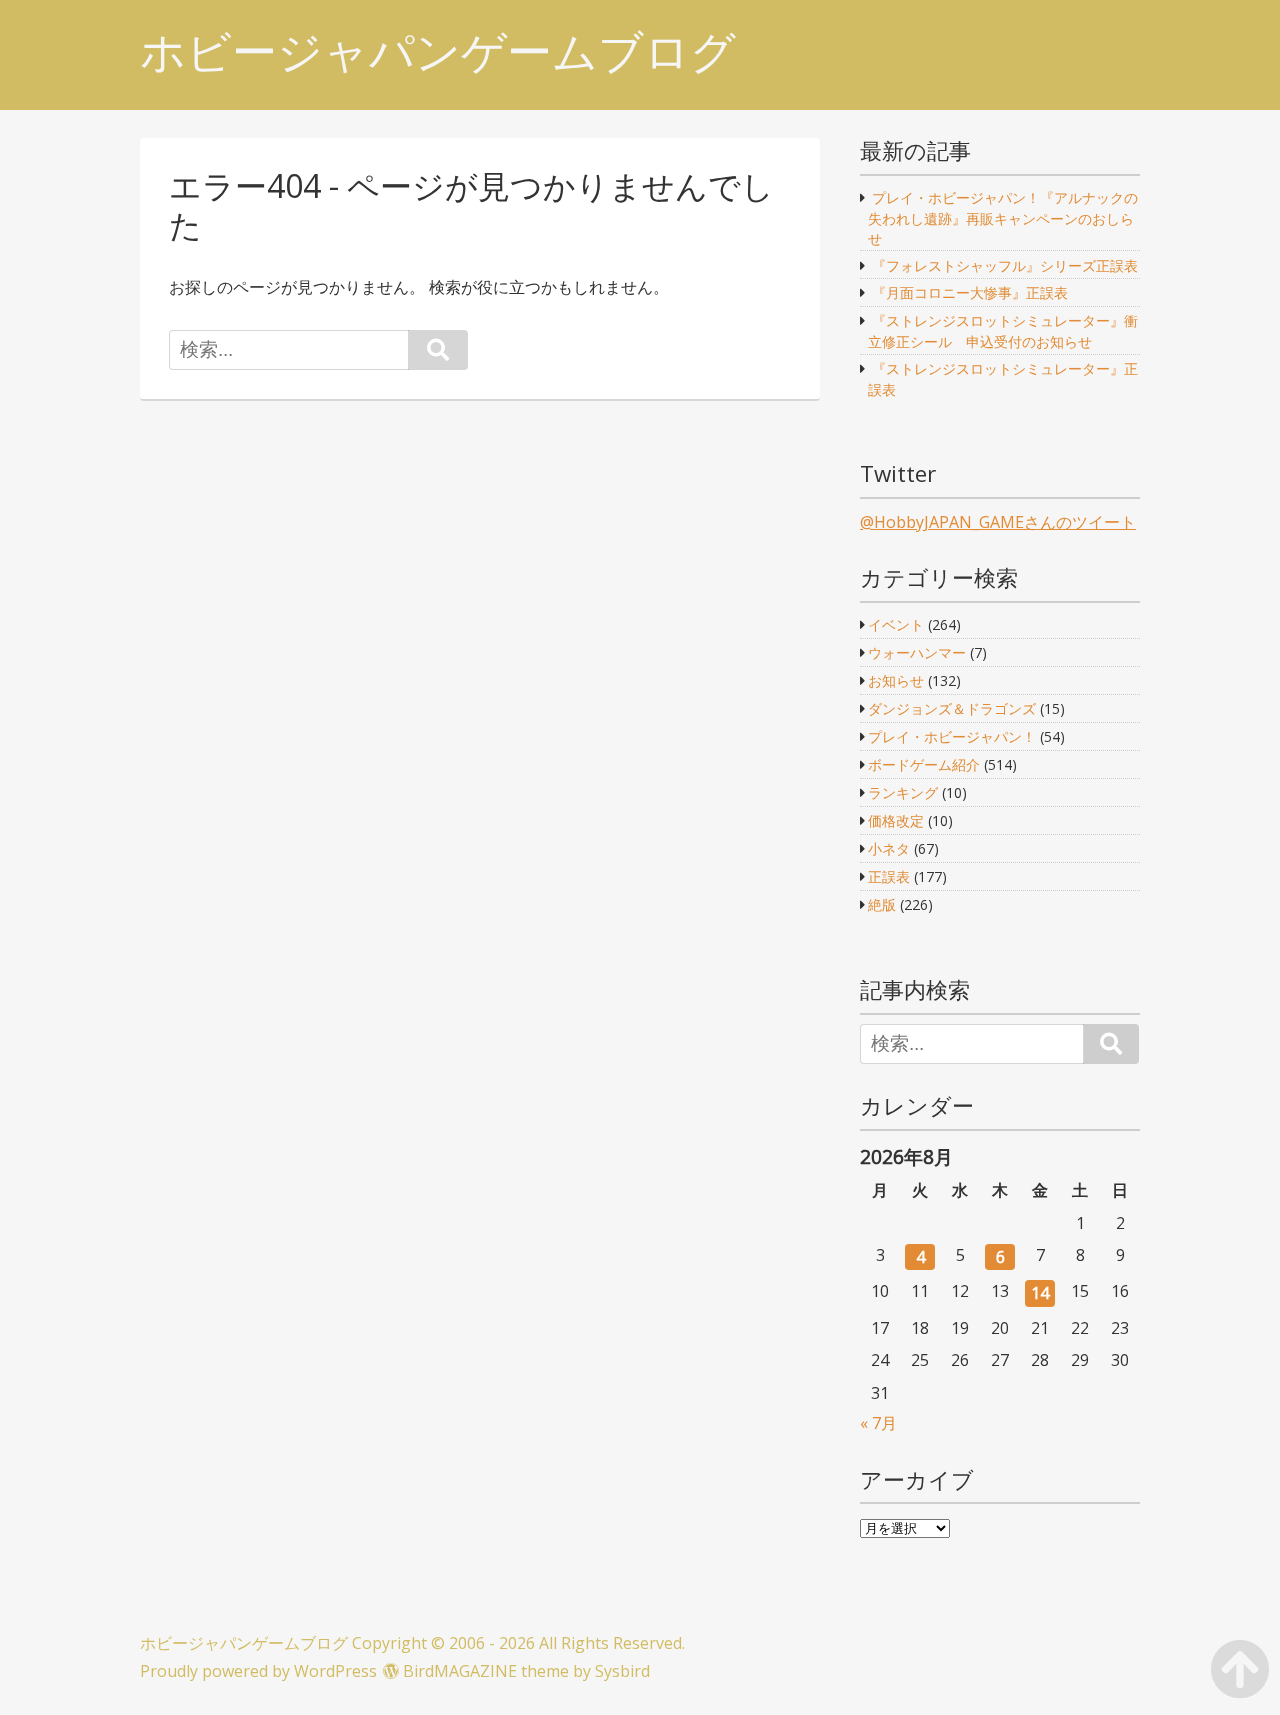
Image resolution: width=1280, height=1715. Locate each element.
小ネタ (889, 848)
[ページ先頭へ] (1240, 1646)
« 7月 (878, 1423)
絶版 (882, 904)
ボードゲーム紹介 (924, 764)
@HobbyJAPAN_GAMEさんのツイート (998, 522)
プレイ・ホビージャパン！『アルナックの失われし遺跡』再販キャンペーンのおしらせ (1002, 217)
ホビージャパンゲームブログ (438, 51)
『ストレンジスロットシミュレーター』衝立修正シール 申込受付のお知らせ (1002, 331)
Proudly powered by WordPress (258, 1671)
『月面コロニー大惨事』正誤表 (970, 292)
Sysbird (622, 1671)
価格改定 (896, 820)
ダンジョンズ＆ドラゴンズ (952, 708)
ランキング (903, 792)
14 (1040, 1293)
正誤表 (889, 876)
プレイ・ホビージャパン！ (952, 736)
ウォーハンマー (917, 652)
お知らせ (896, 680)
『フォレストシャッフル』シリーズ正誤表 (1005, 265)
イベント (896, 624)
